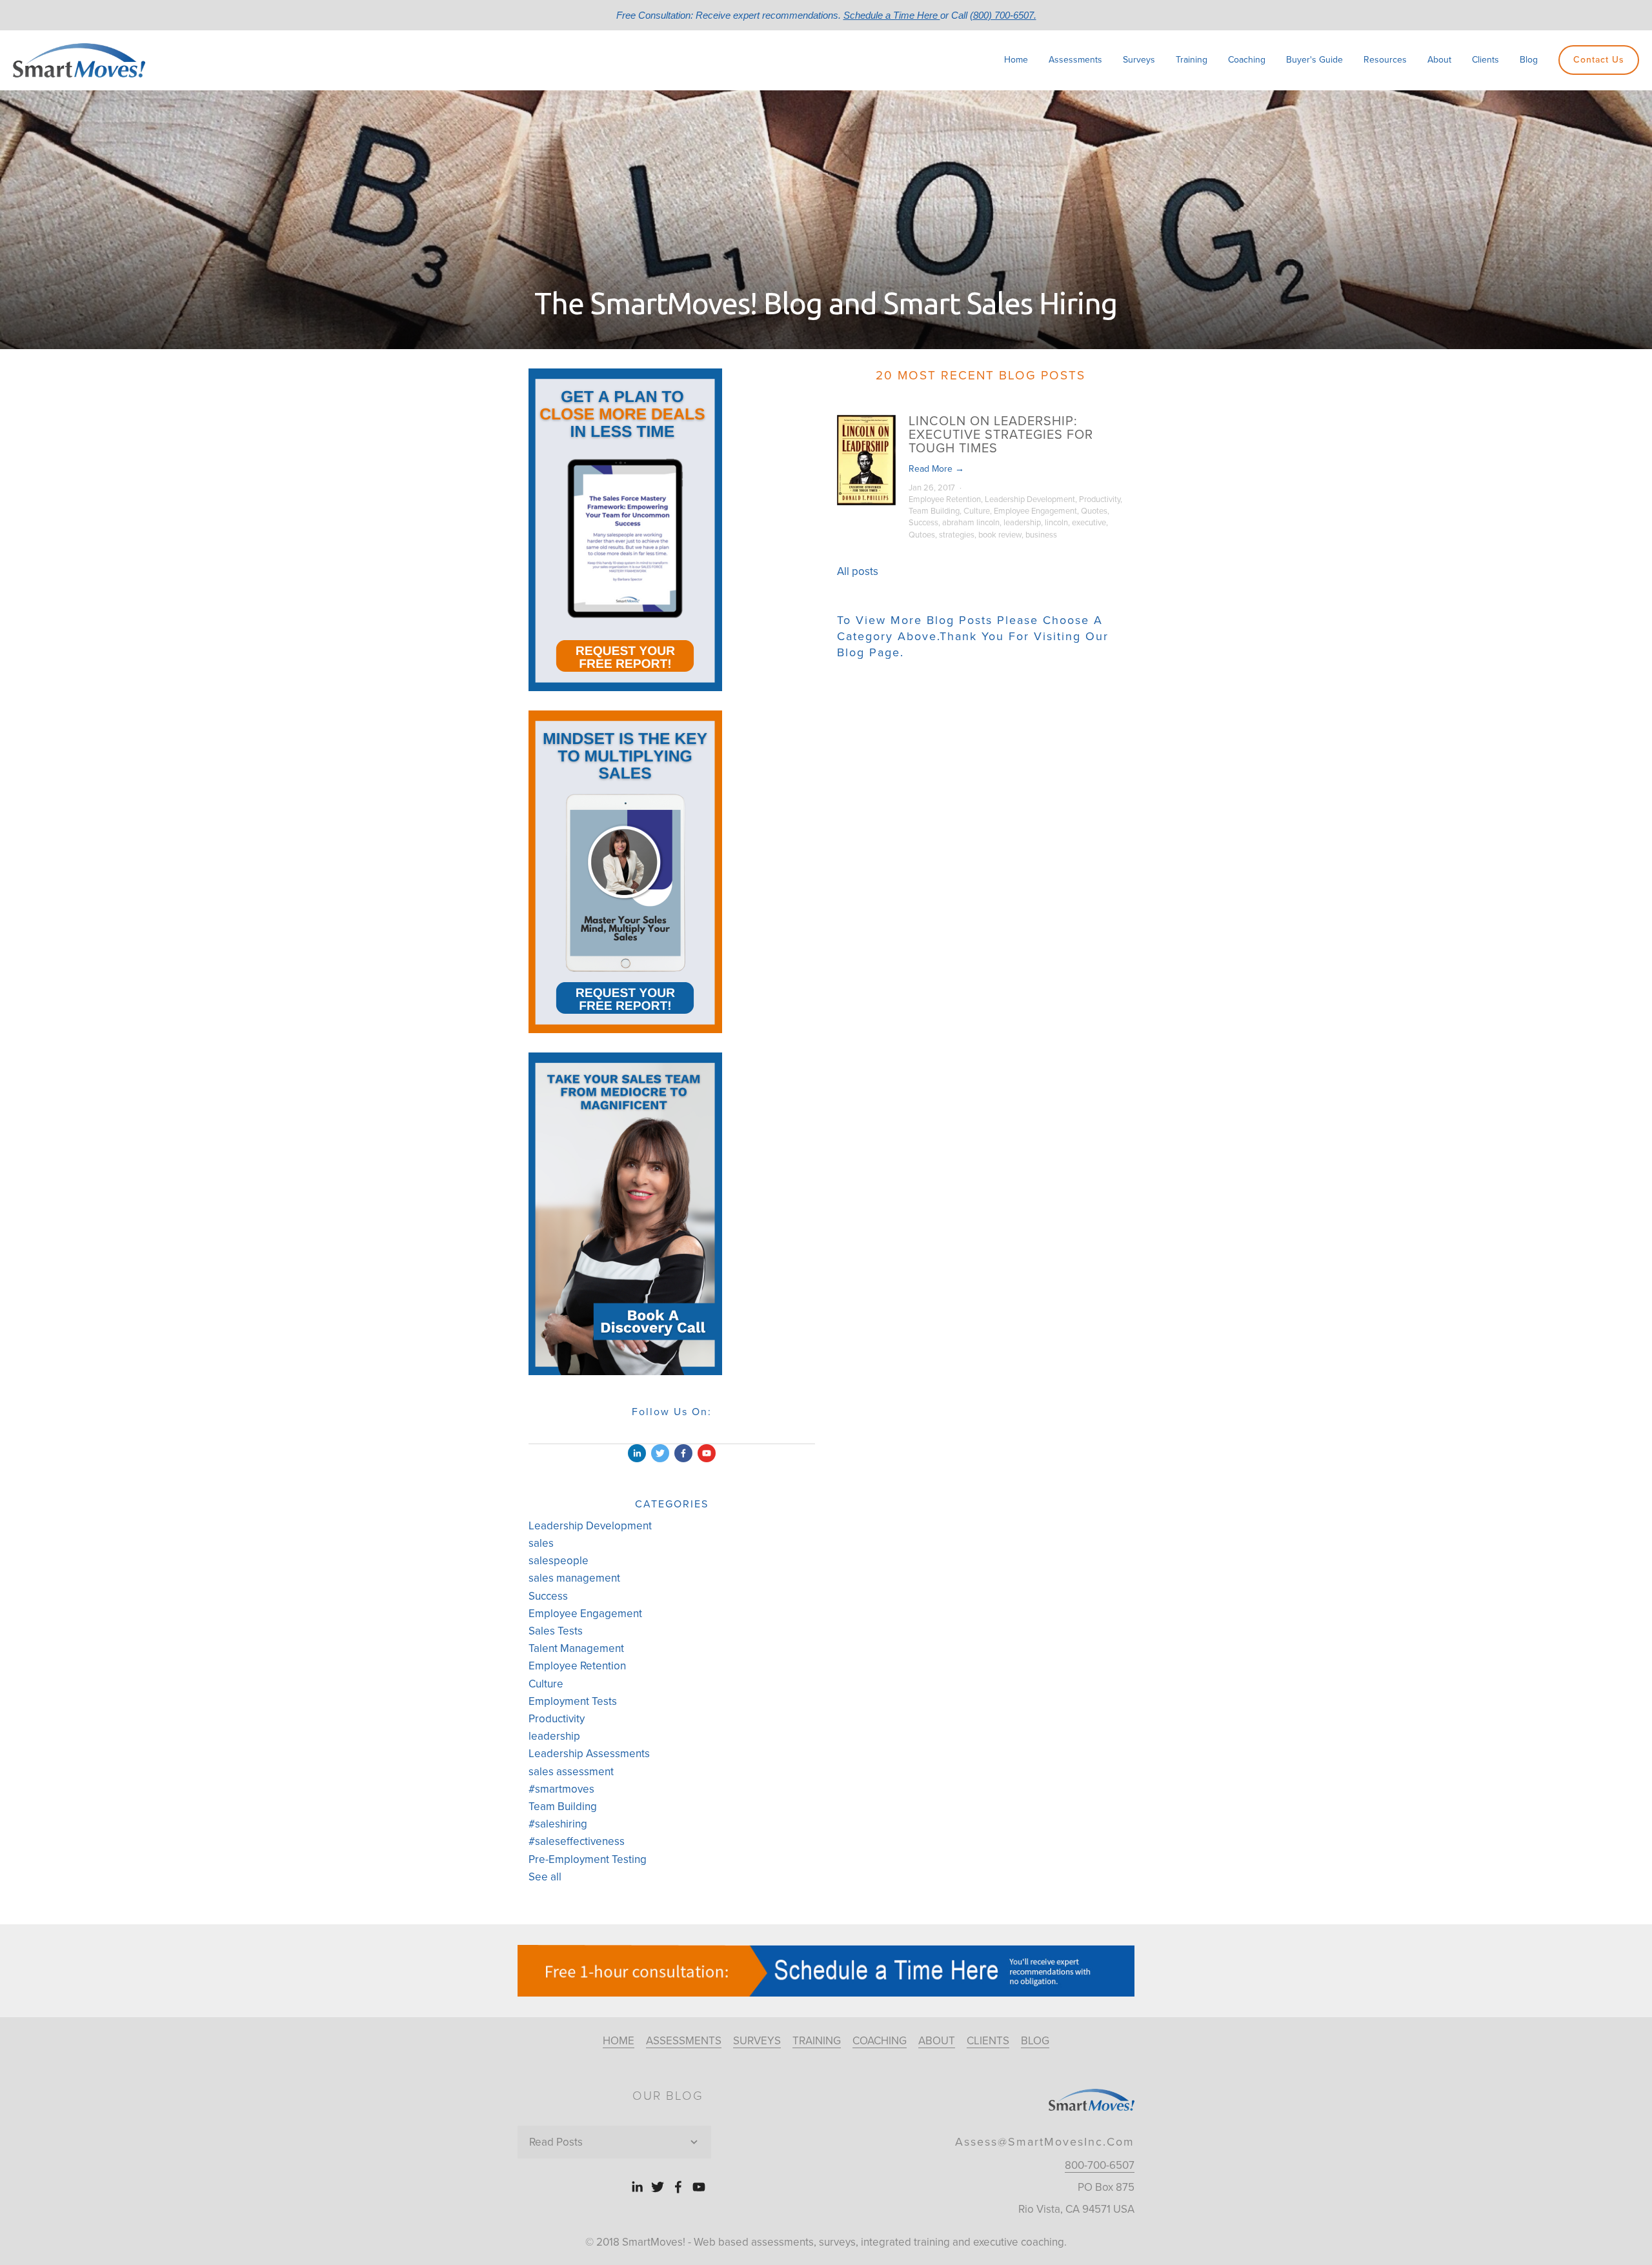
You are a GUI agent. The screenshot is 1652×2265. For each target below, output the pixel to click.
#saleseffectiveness (577, 1841)
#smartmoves (561, 1789)
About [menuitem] (1439, 60)
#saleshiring (558, 1824)
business (1041, 535)
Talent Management (576, 1648)
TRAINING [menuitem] (817, 2041)
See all (545, 1877)
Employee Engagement (1035, 511)
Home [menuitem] (1016, 60)
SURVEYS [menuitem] (757, 2041)
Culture (977, 511)
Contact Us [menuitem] (1599, 60)
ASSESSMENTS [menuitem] (684, 2041)
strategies (957, 535)
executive (1089, 523)
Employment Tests (573, 1701)
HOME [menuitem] (619, 2041)
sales (541, 1543)
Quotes (1094, 511)
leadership (1022, 523)
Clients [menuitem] (1486, 60)
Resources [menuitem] (1385, 60)
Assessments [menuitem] (1075, 60)
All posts (858, 571)
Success (923, 523)
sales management (574, 1578)
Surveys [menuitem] (1139, 60)
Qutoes (922, 535)
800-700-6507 (1100, 2165)
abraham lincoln (971, 523)
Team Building (934, 511)
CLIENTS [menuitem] (988, 2041)
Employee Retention (945, 499)
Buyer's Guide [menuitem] (1315, 60)
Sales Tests (556, 1631)
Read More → (936, 469)
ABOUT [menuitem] (937, 2041)
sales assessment (571, 1772)
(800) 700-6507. (1003, 15)
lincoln (1056, 523)
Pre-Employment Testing (588, 1859)
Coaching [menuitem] (1247, 60)
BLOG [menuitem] (1035, 2041)
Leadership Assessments (589, 1754)
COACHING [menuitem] (880, 2041)
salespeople (559, 1561)
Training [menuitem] (1192, 60)
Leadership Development (1030, 499)
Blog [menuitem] (1529, 60)
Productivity (1100, 499)
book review (1000, 535)
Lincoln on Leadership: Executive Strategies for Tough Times (1001, 435)
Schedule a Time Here (892, 15)
